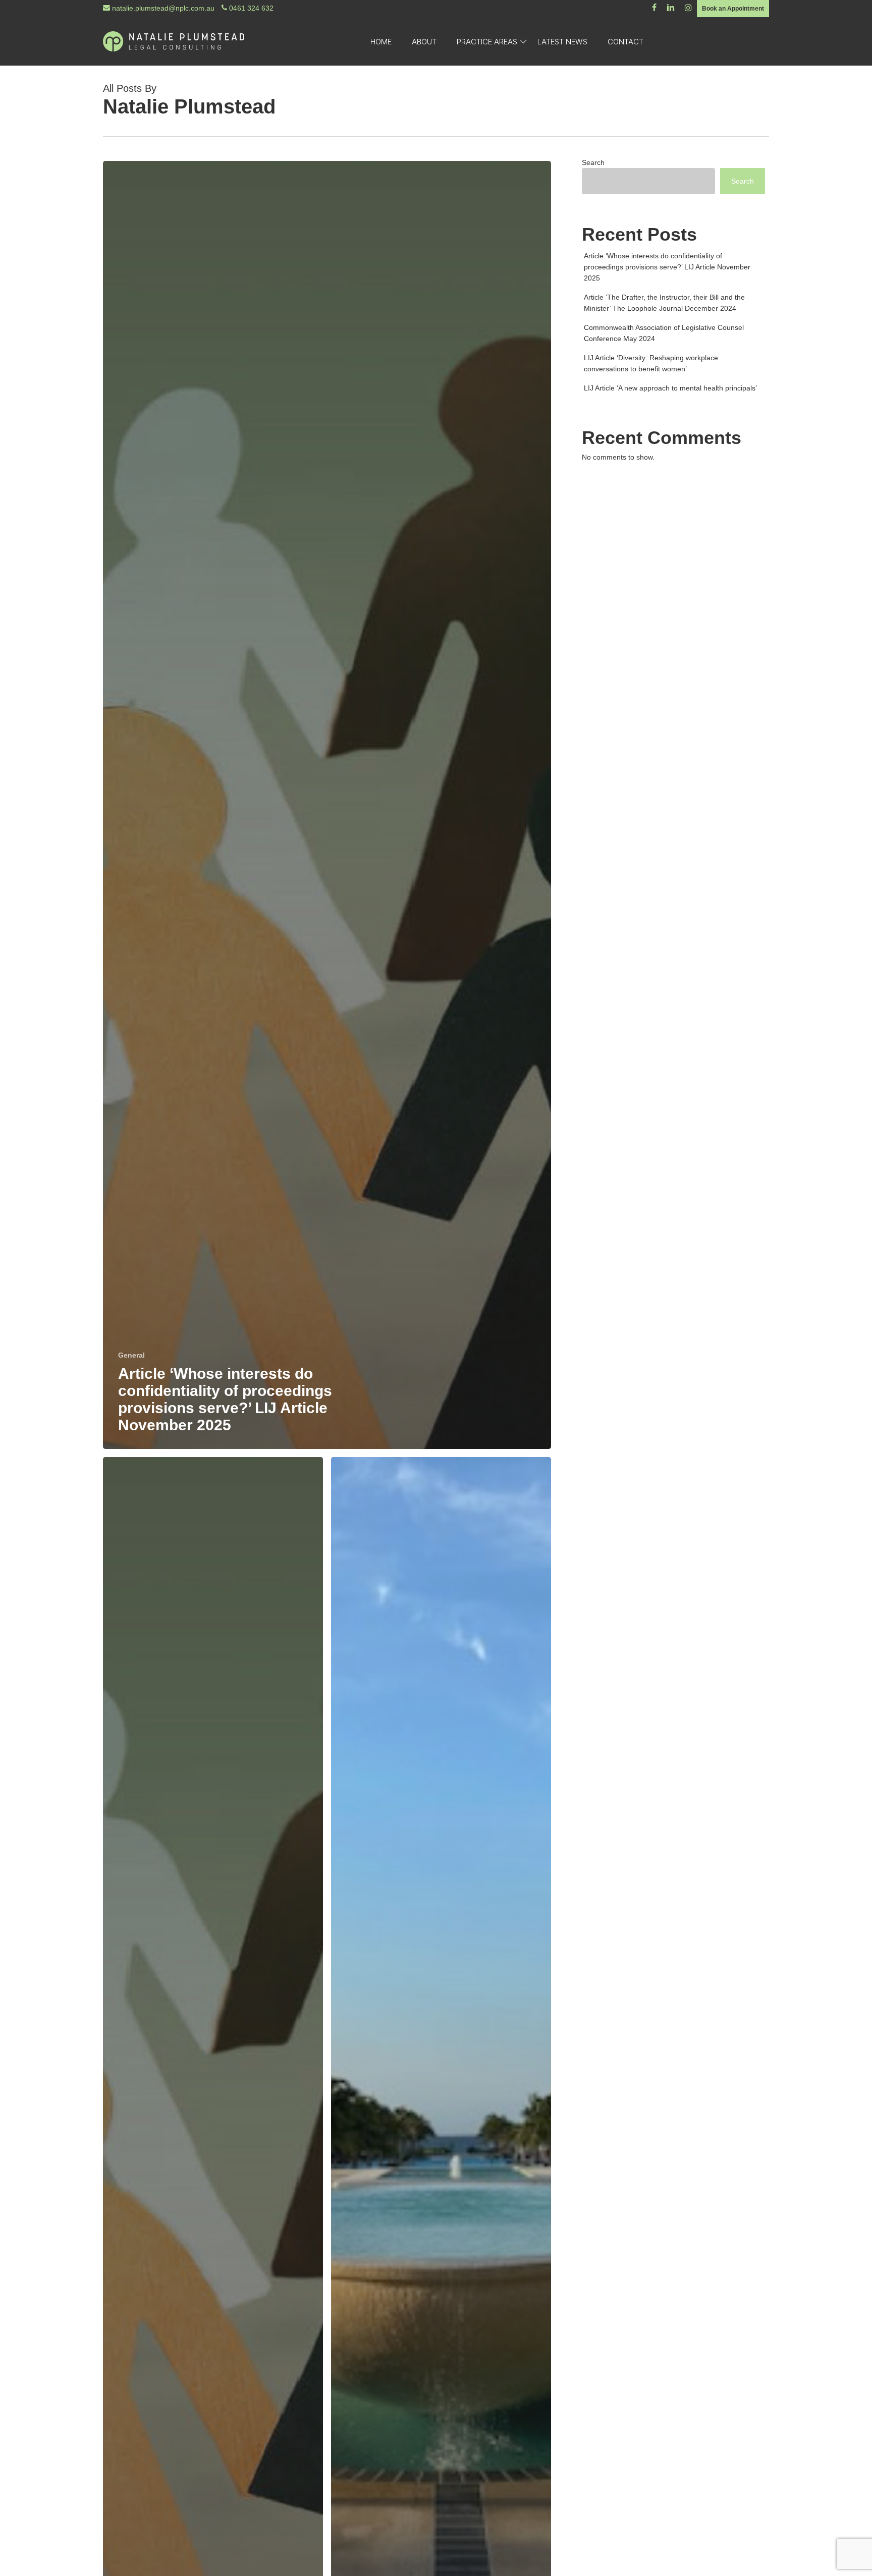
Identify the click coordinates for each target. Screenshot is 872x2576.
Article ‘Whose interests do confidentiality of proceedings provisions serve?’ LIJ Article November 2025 (667, 267)
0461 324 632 (250, 8)
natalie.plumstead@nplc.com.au (162, 8)
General (131, 1355)
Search (593, 162)
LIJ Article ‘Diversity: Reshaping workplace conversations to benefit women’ (651, 363)
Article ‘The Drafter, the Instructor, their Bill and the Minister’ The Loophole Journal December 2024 (664, 303)
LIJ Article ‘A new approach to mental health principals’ (670, 388)
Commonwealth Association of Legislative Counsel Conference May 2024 (664, 333)
